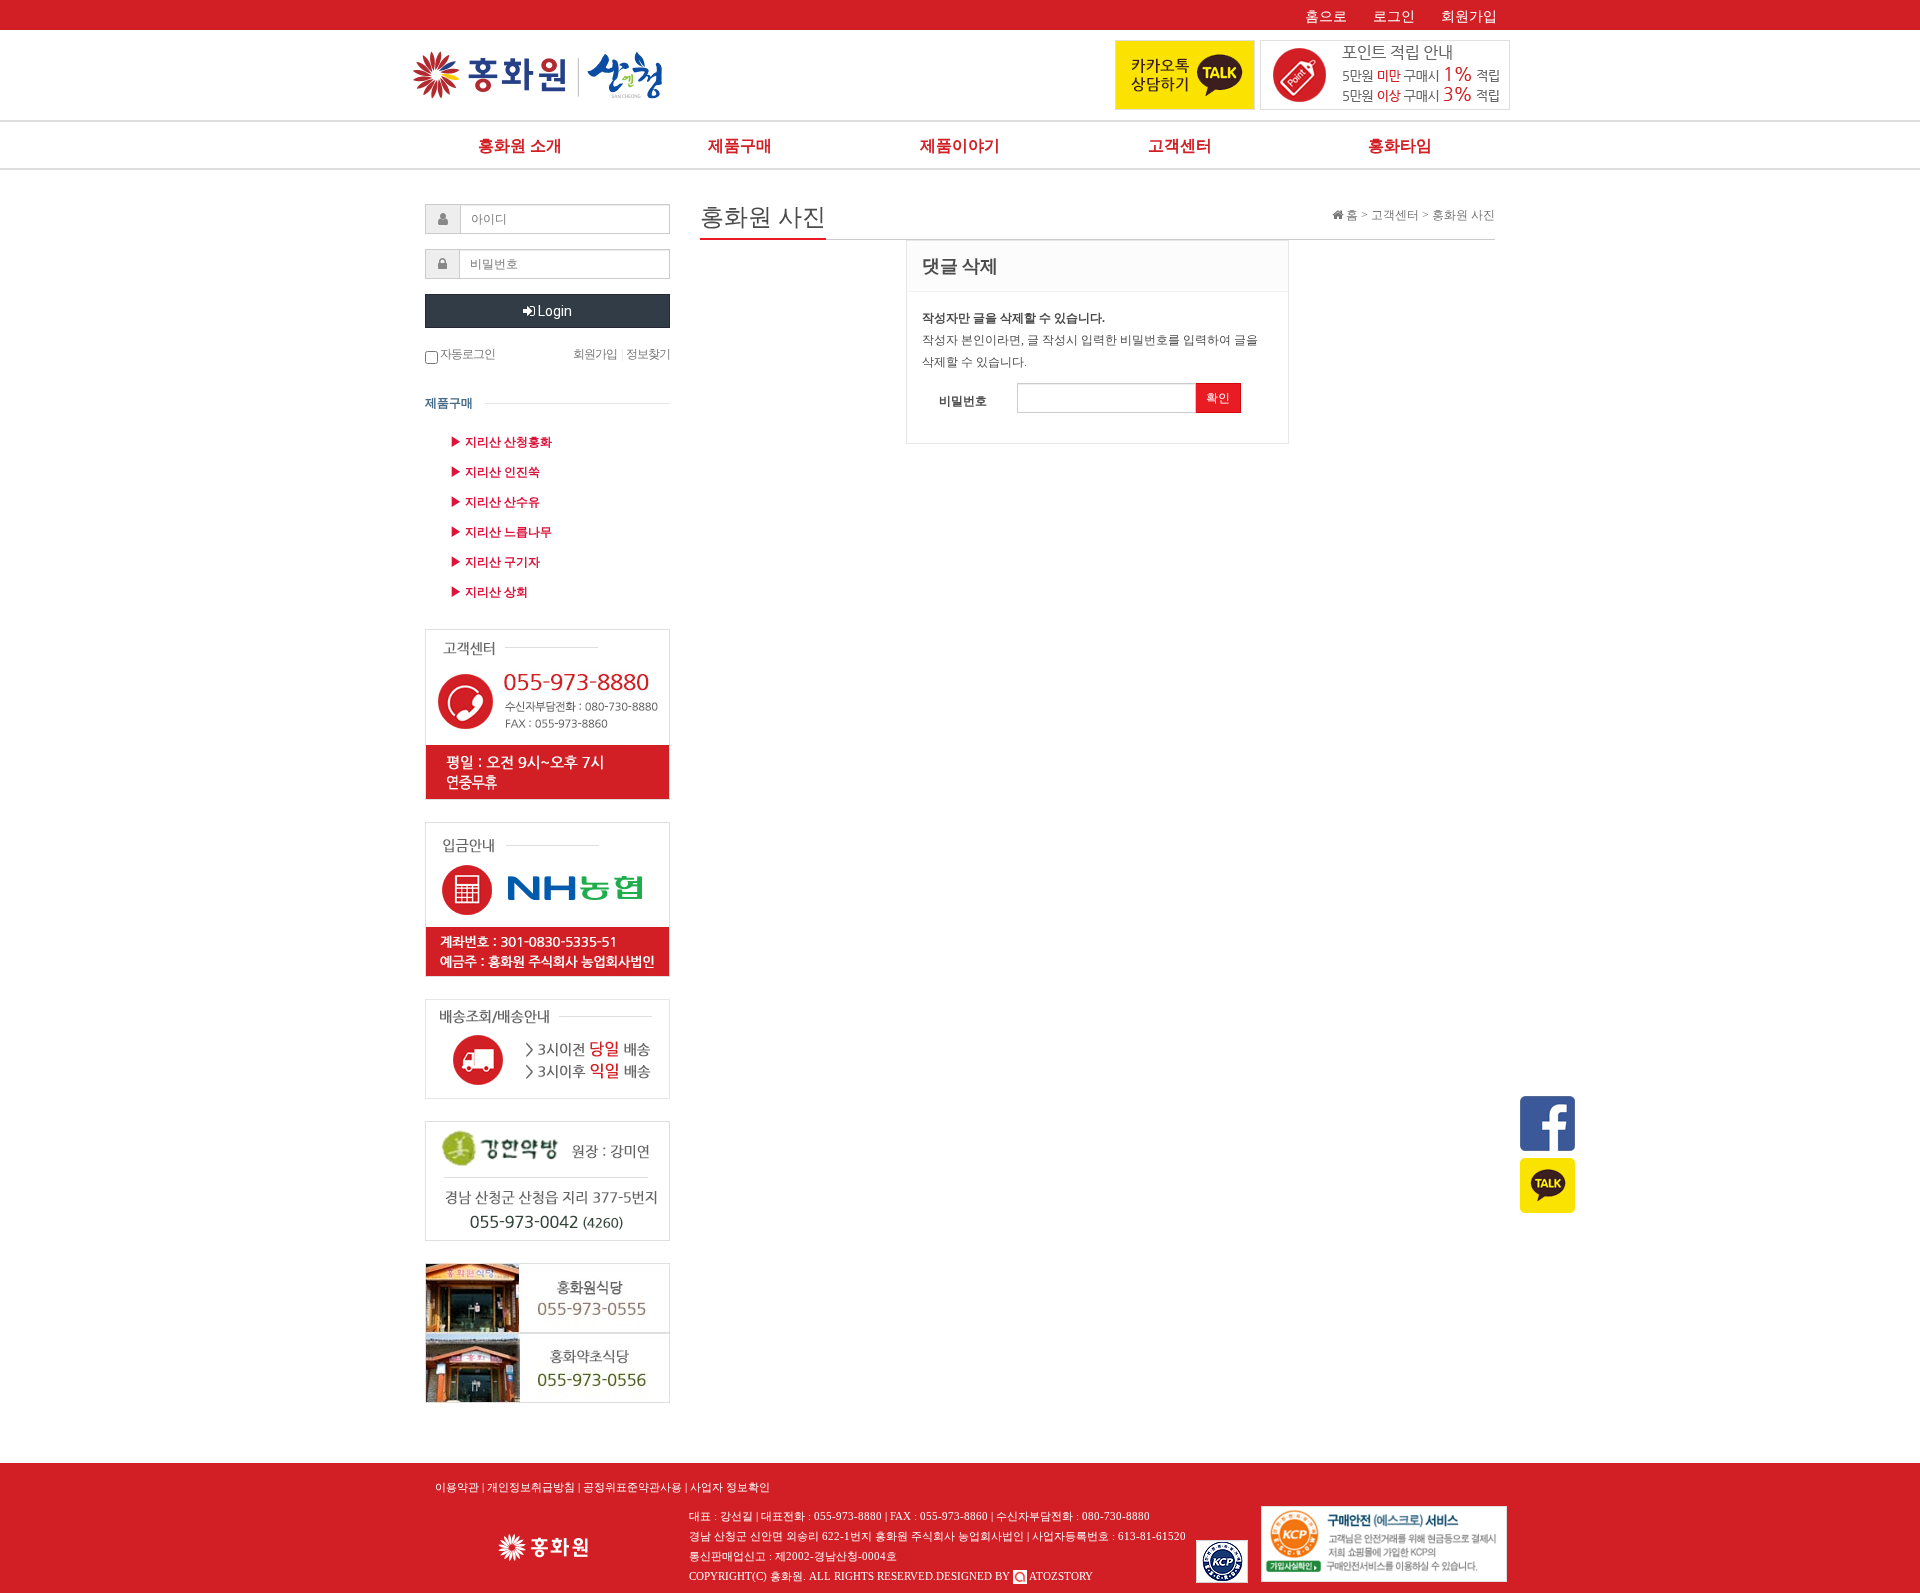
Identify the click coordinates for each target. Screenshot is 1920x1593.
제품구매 (740, 145)
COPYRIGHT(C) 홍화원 (746, 1576)
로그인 (1394, 16)
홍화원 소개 (520, 145)
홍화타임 (1400, 145)
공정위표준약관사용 (632, 1487)
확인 (1218, 398)
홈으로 (1326, 16)
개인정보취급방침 (531, 1487)
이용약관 (457, 1487)
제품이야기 (960, 145)
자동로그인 (466, 354)
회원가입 (1469, 16)
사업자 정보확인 (730, 1487)
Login (553, 311)
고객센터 (1180, 145)
